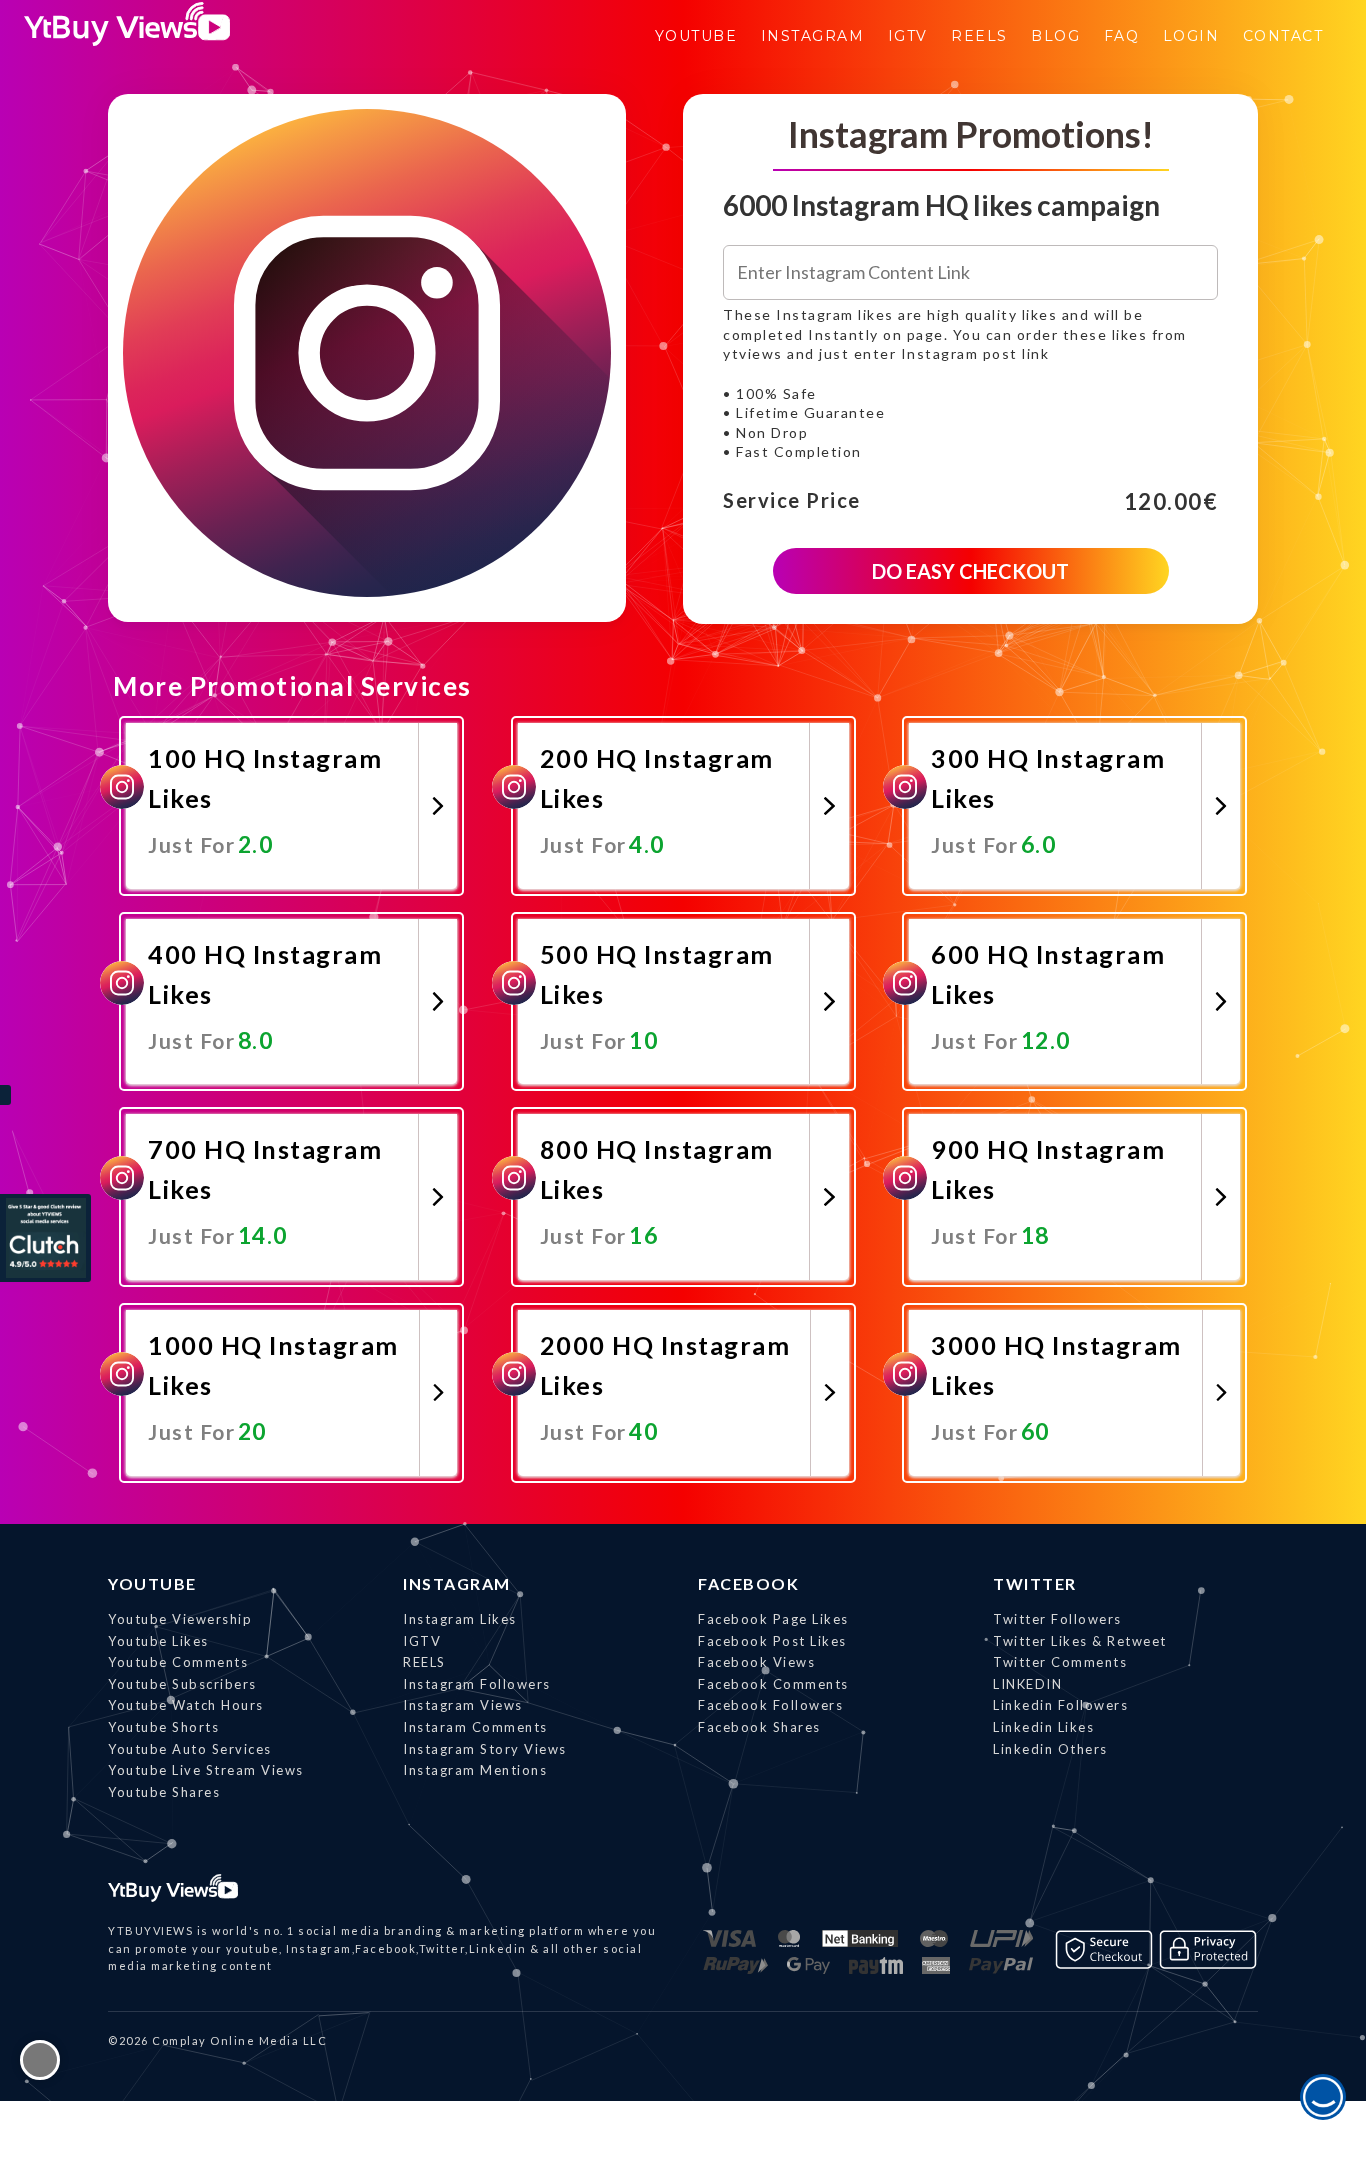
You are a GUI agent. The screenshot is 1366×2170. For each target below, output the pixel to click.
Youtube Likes (158, 1641)
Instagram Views (463, 1705)
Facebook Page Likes (773, 1619)
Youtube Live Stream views (206, 1770)
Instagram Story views (485, 1749)
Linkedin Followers (1060, 1705)
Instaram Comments (475, 1727)
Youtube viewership (180, 1619)
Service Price (792, 501)
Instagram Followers (477, 1684)
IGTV (422, 1641)
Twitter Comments (1060, 1662)
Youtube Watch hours (186, 1705)
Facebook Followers (770, 1705)
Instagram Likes (460, 1619)
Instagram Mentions (475, 1770)
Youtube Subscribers (182, 1684)
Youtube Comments (178, 1662)
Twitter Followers (1057, 1619)
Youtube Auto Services (190, 1749)
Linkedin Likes (1043, 1727)
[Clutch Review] (45, 1238)
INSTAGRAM (457, 1583)
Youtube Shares (164, 1792)
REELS (424, 1662)
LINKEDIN (1027, 1684)
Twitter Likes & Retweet (1080, 1641)
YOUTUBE (152, 1583)
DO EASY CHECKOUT (970, 571)
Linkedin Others (1050, 1749)
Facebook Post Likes (772, 1641)
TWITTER (1035, 1583)
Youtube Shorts (163, 1727)
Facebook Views (756, 1662)
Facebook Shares (759, 1727)
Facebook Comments (773, 1684)
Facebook (748, 1583)
